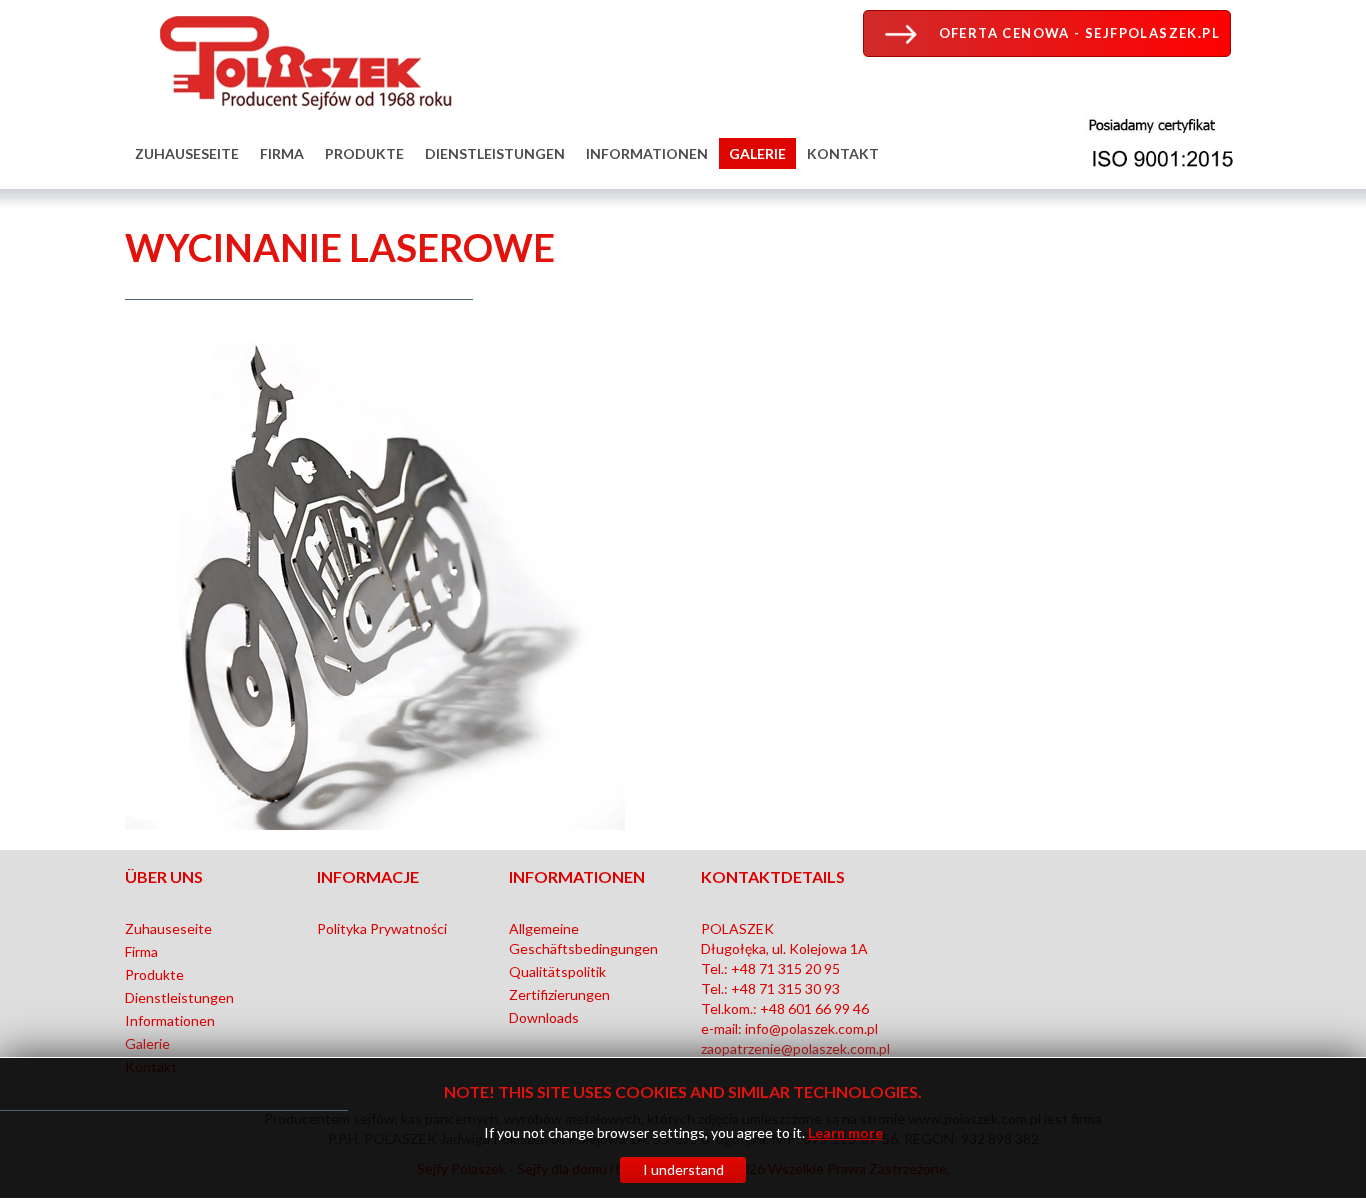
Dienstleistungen (495, 153)
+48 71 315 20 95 (785, 968)
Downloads (544, 1017)
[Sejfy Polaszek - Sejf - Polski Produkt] (300, 58)
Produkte (364, 153)
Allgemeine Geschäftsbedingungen (583, 938)
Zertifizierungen (559, 994)
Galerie (757, 153)
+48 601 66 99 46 (814, 1008)
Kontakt (843, 153)
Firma (282, 153)
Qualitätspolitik (557, 971)
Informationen (647, 153)
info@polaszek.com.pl (811, 1028)
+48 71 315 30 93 (785, 988)
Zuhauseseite (187, 153)
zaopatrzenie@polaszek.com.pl (795, 1048)
